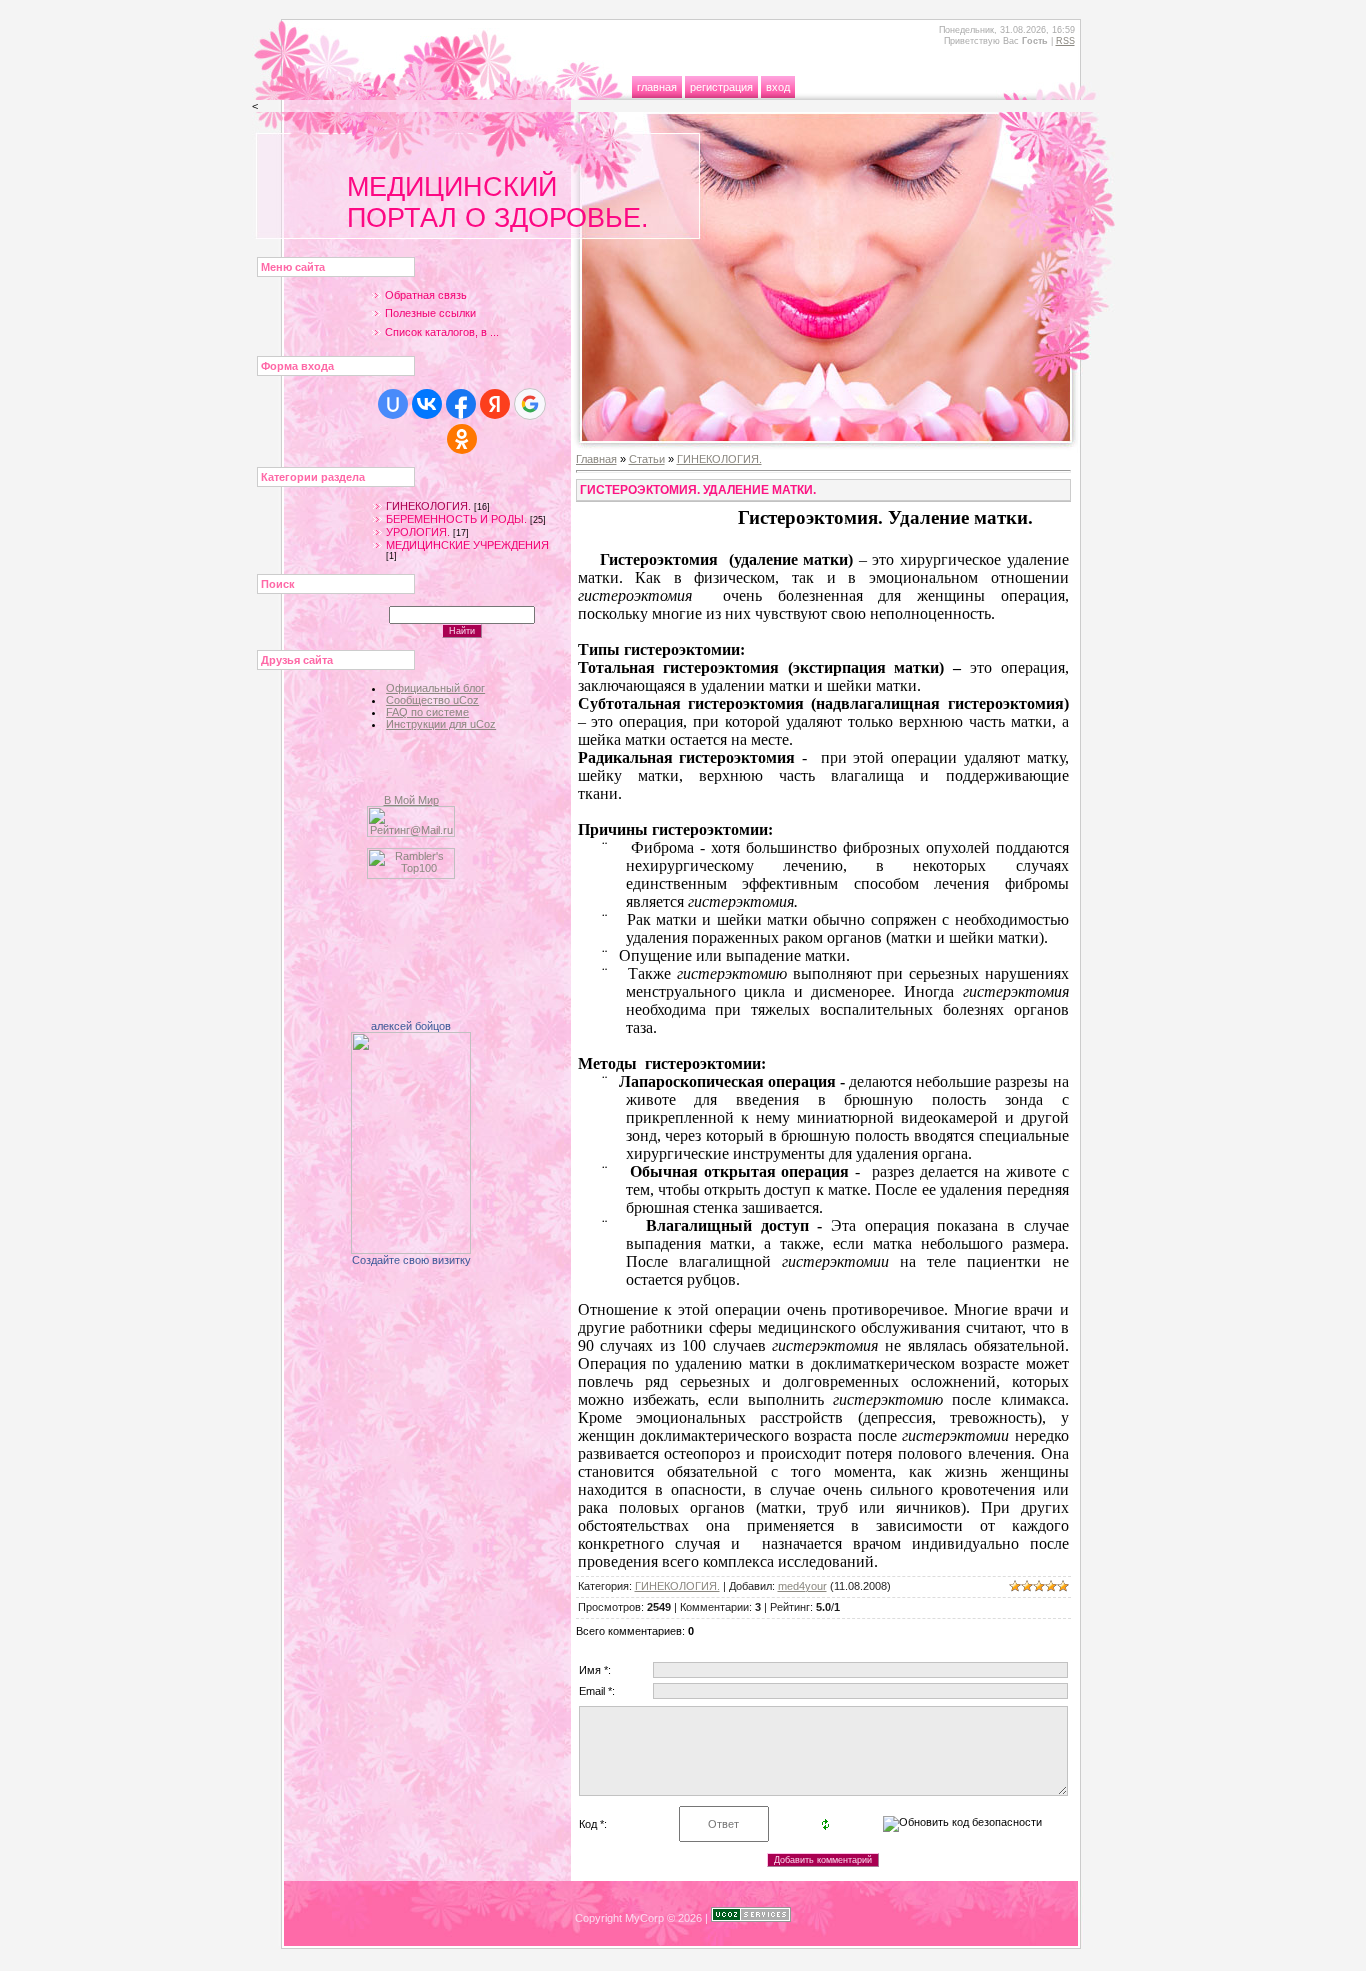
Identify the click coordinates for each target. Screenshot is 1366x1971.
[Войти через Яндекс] (495, 404)
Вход (778, 87)
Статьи (647, 459)
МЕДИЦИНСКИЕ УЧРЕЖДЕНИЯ (467, 545)
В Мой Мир (411, 800)
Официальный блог (435, 688)
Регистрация (721, 87)
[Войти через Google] (530, 404)
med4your (802, 1586)
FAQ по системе (427, 712)
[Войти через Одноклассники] (462, 439)
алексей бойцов (411, 1026)
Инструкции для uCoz (441, 724)
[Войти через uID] (393, 404)
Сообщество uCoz (432, 700)
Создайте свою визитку (411, 1260)
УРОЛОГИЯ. (418, 532)
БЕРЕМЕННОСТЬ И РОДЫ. (456, 519)
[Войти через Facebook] (461, 404)
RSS (1065, 41)
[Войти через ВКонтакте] (427, 404)
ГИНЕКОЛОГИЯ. (428, 506)
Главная (657, 87)
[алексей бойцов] (411, 1250)
